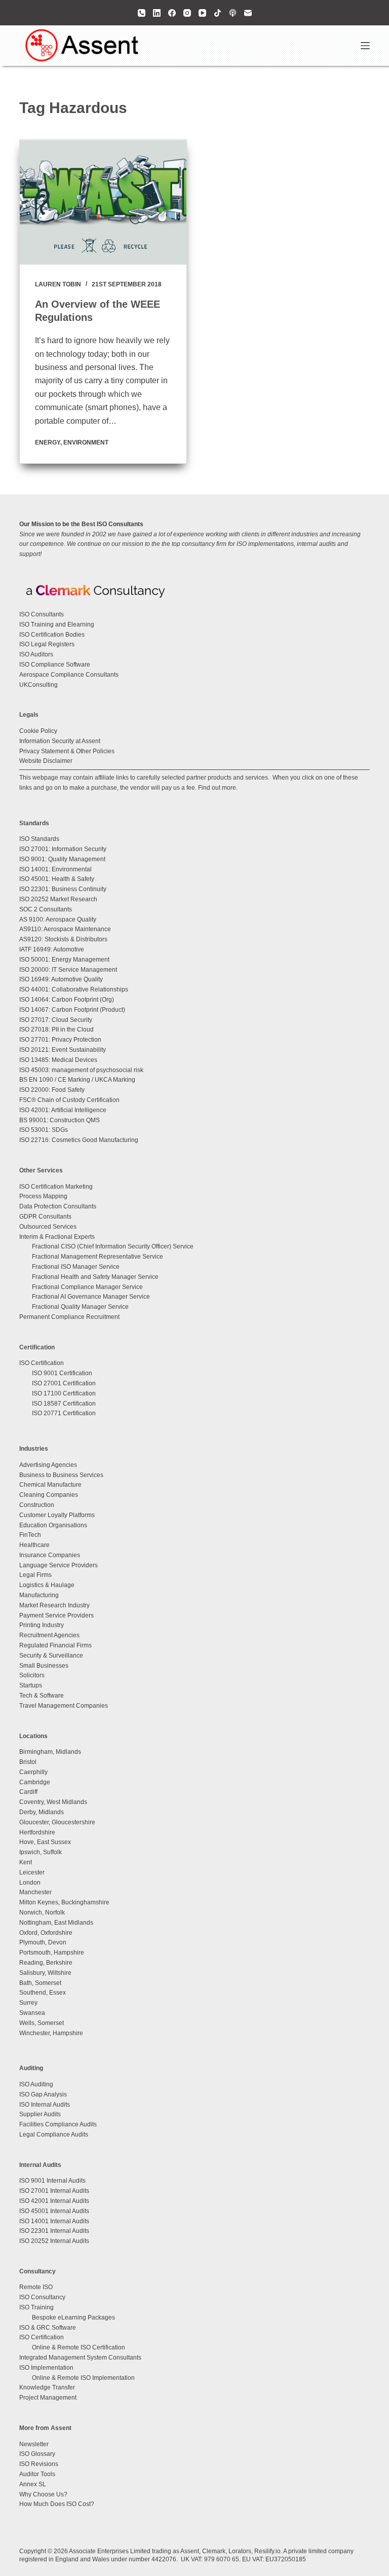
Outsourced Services (48, 1227)
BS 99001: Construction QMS (60, 1120)
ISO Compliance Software (55, 665)
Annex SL (33, 2484)
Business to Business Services (61, 1475)
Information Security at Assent (60, 741)
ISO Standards (39, 839)
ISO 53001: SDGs (44, 1130)
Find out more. (218, 788)
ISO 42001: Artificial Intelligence (63, 1110)
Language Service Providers (59, 1565)
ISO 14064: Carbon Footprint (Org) (67, 1000)
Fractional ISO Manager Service (76, 1267)
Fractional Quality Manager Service (80, 1307)
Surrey (28, 2003)
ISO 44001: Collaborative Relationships (74, 989)
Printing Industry (42, 1625)
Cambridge (35, 1782)
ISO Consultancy (42, 2297)
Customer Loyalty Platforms (57, 1515)
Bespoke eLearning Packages (73, 2317)
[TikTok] (218, 13)
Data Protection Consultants (58, 1206)
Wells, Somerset (42, 2023)
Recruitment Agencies (49, 1635)
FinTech (30, 1535)
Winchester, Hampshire (51, 2033)
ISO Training (36, 2307)
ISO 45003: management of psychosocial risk (81, 1070)
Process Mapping (43, 1196)
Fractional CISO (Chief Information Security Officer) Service (113, 1246)
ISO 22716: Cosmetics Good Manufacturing (79, 1140)
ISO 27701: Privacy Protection (60, 1040)
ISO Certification (42, 1363)
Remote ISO (36, 2287)
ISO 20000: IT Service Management (68, 970)
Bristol (28, 1762)
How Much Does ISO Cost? (57, 2504)
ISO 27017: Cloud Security (56, 1020)
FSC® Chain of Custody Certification (69, 1100)
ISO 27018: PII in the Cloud (56, 1029)
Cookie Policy (38, 731)
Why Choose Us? (43, 2494)
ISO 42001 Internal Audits (54, 2201)
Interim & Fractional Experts (57, 1237)
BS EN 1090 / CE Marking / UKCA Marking (77, 1080)
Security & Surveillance (51, 1655)
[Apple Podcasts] (233, 13)
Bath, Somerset (40, 1983)
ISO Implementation (46, 2368)
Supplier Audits (40, 2114)
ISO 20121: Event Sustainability (63, 1050)
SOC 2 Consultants (46, 909)
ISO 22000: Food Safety (52, 1090)
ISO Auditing (36, 2084)
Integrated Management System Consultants (80, 2358)
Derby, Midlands (42, 1812)
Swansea (32, 2013)
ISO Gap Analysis (43, 2094)
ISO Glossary (37, 2454)
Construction (37, 1505)
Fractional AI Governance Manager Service (91, 1297)
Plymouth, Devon (43, 1942)
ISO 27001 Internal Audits (54, 2191)
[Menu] (365, 46)
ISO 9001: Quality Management (62, 859)
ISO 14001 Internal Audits (54, 2221)
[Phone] (142, 13)
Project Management (48, 2398)
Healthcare (34, 1545)
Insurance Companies (50, 1555)
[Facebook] (172, 13)
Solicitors (32, 1675)
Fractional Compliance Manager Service (87, 1287)
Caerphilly (33, 1772)
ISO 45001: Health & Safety (57, 879)
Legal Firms (35, 1575)
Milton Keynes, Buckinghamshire (64, 1902)
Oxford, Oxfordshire (46, 1933)
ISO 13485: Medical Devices (58, 1060)
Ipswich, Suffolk (41, 1852)
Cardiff (28, 1792)
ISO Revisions (39, 2464)
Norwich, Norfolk (42, 1912)
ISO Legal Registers (47, 644)
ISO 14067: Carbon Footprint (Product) (72, 1010)
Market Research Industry (54, 1605)
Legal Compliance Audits (54, 2135)
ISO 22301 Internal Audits (54, 2231)
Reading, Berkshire (46, 1963)
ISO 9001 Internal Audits (52, 2181)
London (30, 1883)
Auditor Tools (37, 2474)
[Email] (248, 13)
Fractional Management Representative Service (98, 1257)
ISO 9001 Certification (62, 1373)
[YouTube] (202, 13)
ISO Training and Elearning (57, 624)
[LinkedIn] (157, 13)
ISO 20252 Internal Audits (54, 2241)
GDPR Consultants (45, 1217)
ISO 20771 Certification (64, 1413)
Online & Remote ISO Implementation (83, 2378)
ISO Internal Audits (45, 2105)
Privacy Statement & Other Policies (67, 751)
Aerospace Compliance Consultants (69, 675)
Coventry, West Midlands (53, 1802)
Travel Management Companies (64, 1706)
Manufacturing (39, 1595)
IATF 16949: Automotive (52, 949)
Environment (86, 443)
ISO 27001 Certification (64, 1383)
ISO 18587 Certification (64, 1404)
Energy (48, 443)
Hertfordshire (37, 1832)
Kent (26, 1862)
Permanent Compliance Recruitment (69, 1317)
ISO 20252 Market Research (58, 899)
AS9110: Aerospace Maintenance (65, 929)
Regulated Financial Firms (55, 1645)
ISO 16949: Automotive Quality (61, 979)
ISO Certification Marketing (56, 1187)
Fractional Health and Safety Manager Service (95, 1277)
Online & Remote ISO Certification (79, 2347)
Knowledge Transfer (47, 2387)
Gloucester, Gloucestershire (57, 1822)
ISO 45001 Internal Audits (54, 2211)
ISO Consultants (42, 614)
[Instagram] (187, 13)
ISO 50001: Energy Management (64, 960)
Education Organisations (53, 1525)
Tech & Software (42, 1696)
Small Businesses (44, 1666)
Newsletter (34, 2444)
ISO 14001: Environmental (55, 869)
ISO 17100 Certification (64, 1393)
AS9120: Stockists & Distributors (63, 939)
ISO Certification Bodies (52, 635)
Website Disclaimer (46, 761)
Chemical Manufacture (50, 1485)
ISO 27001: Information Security (63, 849)
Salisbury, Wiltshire (45, 1973)
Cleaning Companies (49, 1495)
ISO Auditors (36, 654)
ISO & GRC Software (48, 2328)
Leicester (32, 1872)
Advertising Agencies (48, 1465)
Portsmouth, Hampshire (52, 1953)
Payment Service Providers (56, 1615)
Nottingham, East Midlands (56, 1923)
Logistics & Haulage (47, 1585)
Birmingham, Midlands (50, 1752)
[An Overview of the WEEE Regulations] (103, 202)
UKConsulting (38, 685)
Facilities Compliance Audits (58, 2124)
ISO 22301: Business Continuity (63, 889)
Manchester (35, 1892)
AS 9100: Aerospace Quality (58, 919)
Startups (31, 1685)
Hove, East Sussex (45, 1842)
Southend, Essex (43, 1993)
